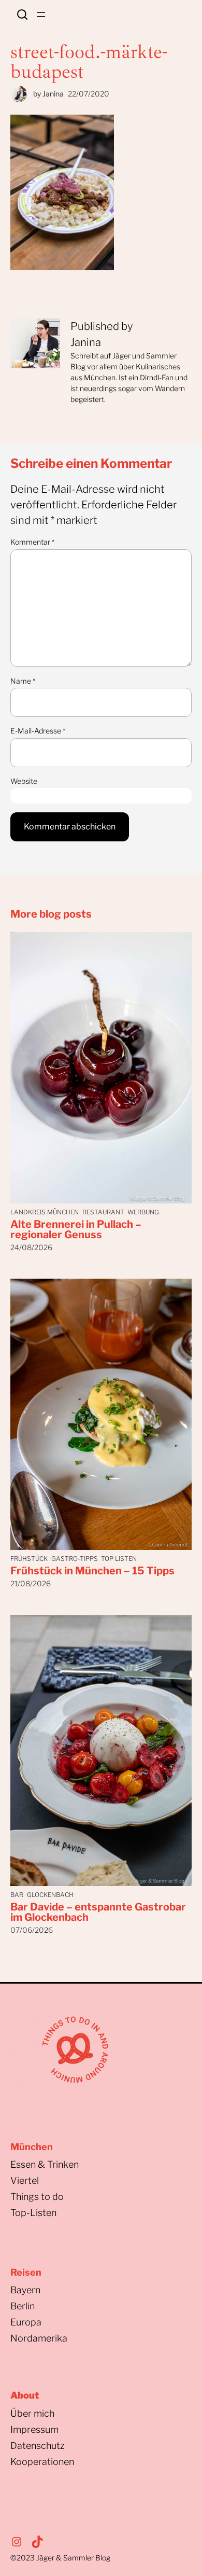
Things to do (37, 2197)
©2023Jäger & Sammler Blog (60, 2558)
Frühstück (29, 1559)
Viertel (25, 2180)
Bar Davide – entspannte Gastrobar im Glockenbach (98, 1912)
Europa (26, 2322)
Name (23, 681)
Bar (17, 1895)
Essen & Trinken (45, 2164)
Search (22, 15)
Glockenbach (50, 1895)
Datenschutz (38, 2446)
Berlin (23, 2306)
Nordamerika (39, 2338)
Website (24, 781)
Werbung (143, 1212)
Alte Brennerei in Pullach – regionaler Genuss (76, 1229)
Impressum (34, 2429)
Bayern (25, 2290)
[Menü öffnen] (41, 15)
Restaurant (103, 1212)
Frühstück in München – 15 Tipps (92, 1571)
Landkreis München (45, 1212)
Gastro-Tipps (75, 1559)
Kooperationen (42, 2462)
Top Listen (119, 1559)
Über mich (32, 2413)
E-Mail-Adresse (38, 731)
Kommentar (32, 542)
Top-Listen (33, 2213)
